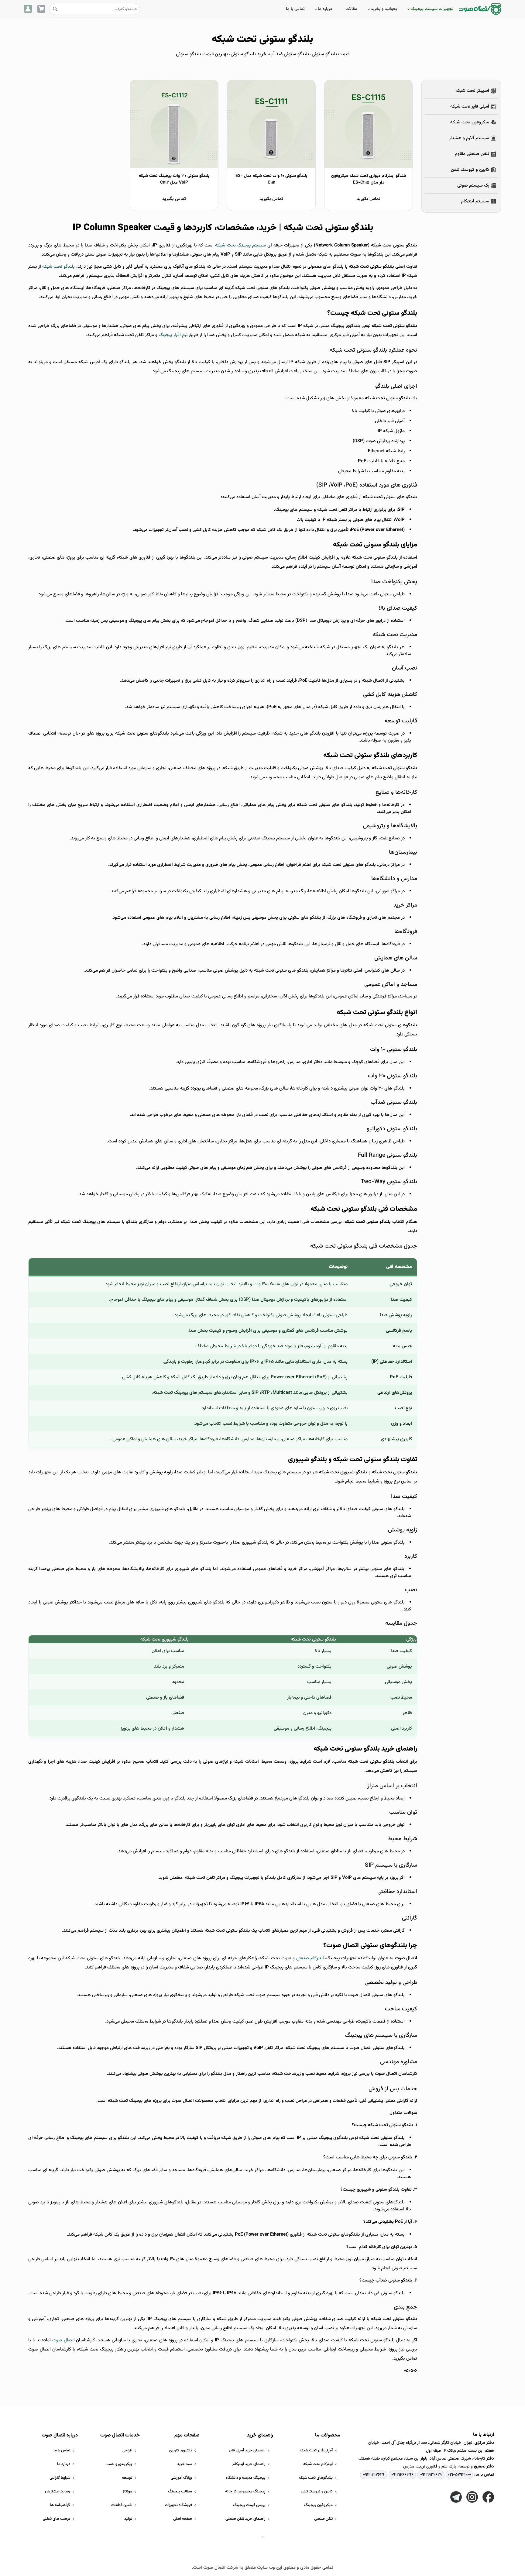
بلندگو (270, 1878)
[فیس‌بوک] (488, 2497)
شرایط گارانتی (60, 2478)
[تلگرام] (456, 2497)
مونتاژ (127, 2492)
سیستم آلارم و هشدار (469, 138)
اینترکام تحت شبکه (318, 2464)
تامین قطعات (122, 2505)
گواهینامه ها (60, 2505)
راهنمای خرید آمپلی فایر (247, 2450)
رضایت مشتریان (58, 2492)
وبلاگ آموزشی (181, 2478)
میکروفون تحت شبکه (470, 122)
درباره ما (325, 9)
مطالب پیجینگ (180, 2492)
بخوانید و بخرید (384, 9)
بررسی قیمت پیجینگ (249, 2505)
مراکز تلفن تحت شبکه (337, 510)
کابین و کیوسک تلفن (470, 170)
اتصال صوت (63, 2340)
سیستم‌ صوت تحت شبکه (257, 1995)
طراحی (127, 2450)
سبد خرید (185, 2464)
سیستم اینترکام (475, 201)
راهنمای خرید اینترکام (249, 2464)
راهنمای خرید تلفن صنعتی (245, 2519)
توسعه (127, 2478)
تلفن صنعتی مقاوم (472, 154)
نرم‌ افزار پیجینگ (173, 335)
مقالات (351, 9)
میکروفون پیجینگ (318, 2505)
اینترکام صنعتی (310, 1958)
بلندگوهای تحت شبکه (316, 2478)
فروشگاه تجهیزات (178, 2505)
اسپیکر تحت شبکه (472, 91)
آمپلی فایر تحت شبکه (470, 107)
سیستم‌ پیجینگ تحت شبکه (240, 245)
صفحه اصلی (183, 2519)
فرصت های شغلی (57, 2519)
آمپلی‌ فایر (396, 421)
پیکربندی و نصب (119, 2464)
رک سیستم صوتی (473, 186)
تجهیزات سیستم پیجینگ (432, 9)
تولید (128, 2519)
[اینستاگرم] (472, 2497)
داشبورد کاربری (181, 2450)
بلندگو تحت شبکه (58, 267)
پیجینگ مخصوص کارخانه (245, 2492)
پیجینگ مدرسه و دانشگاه (246, 2478)
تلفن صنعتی (323, 2519)
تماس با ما (295, 9)
